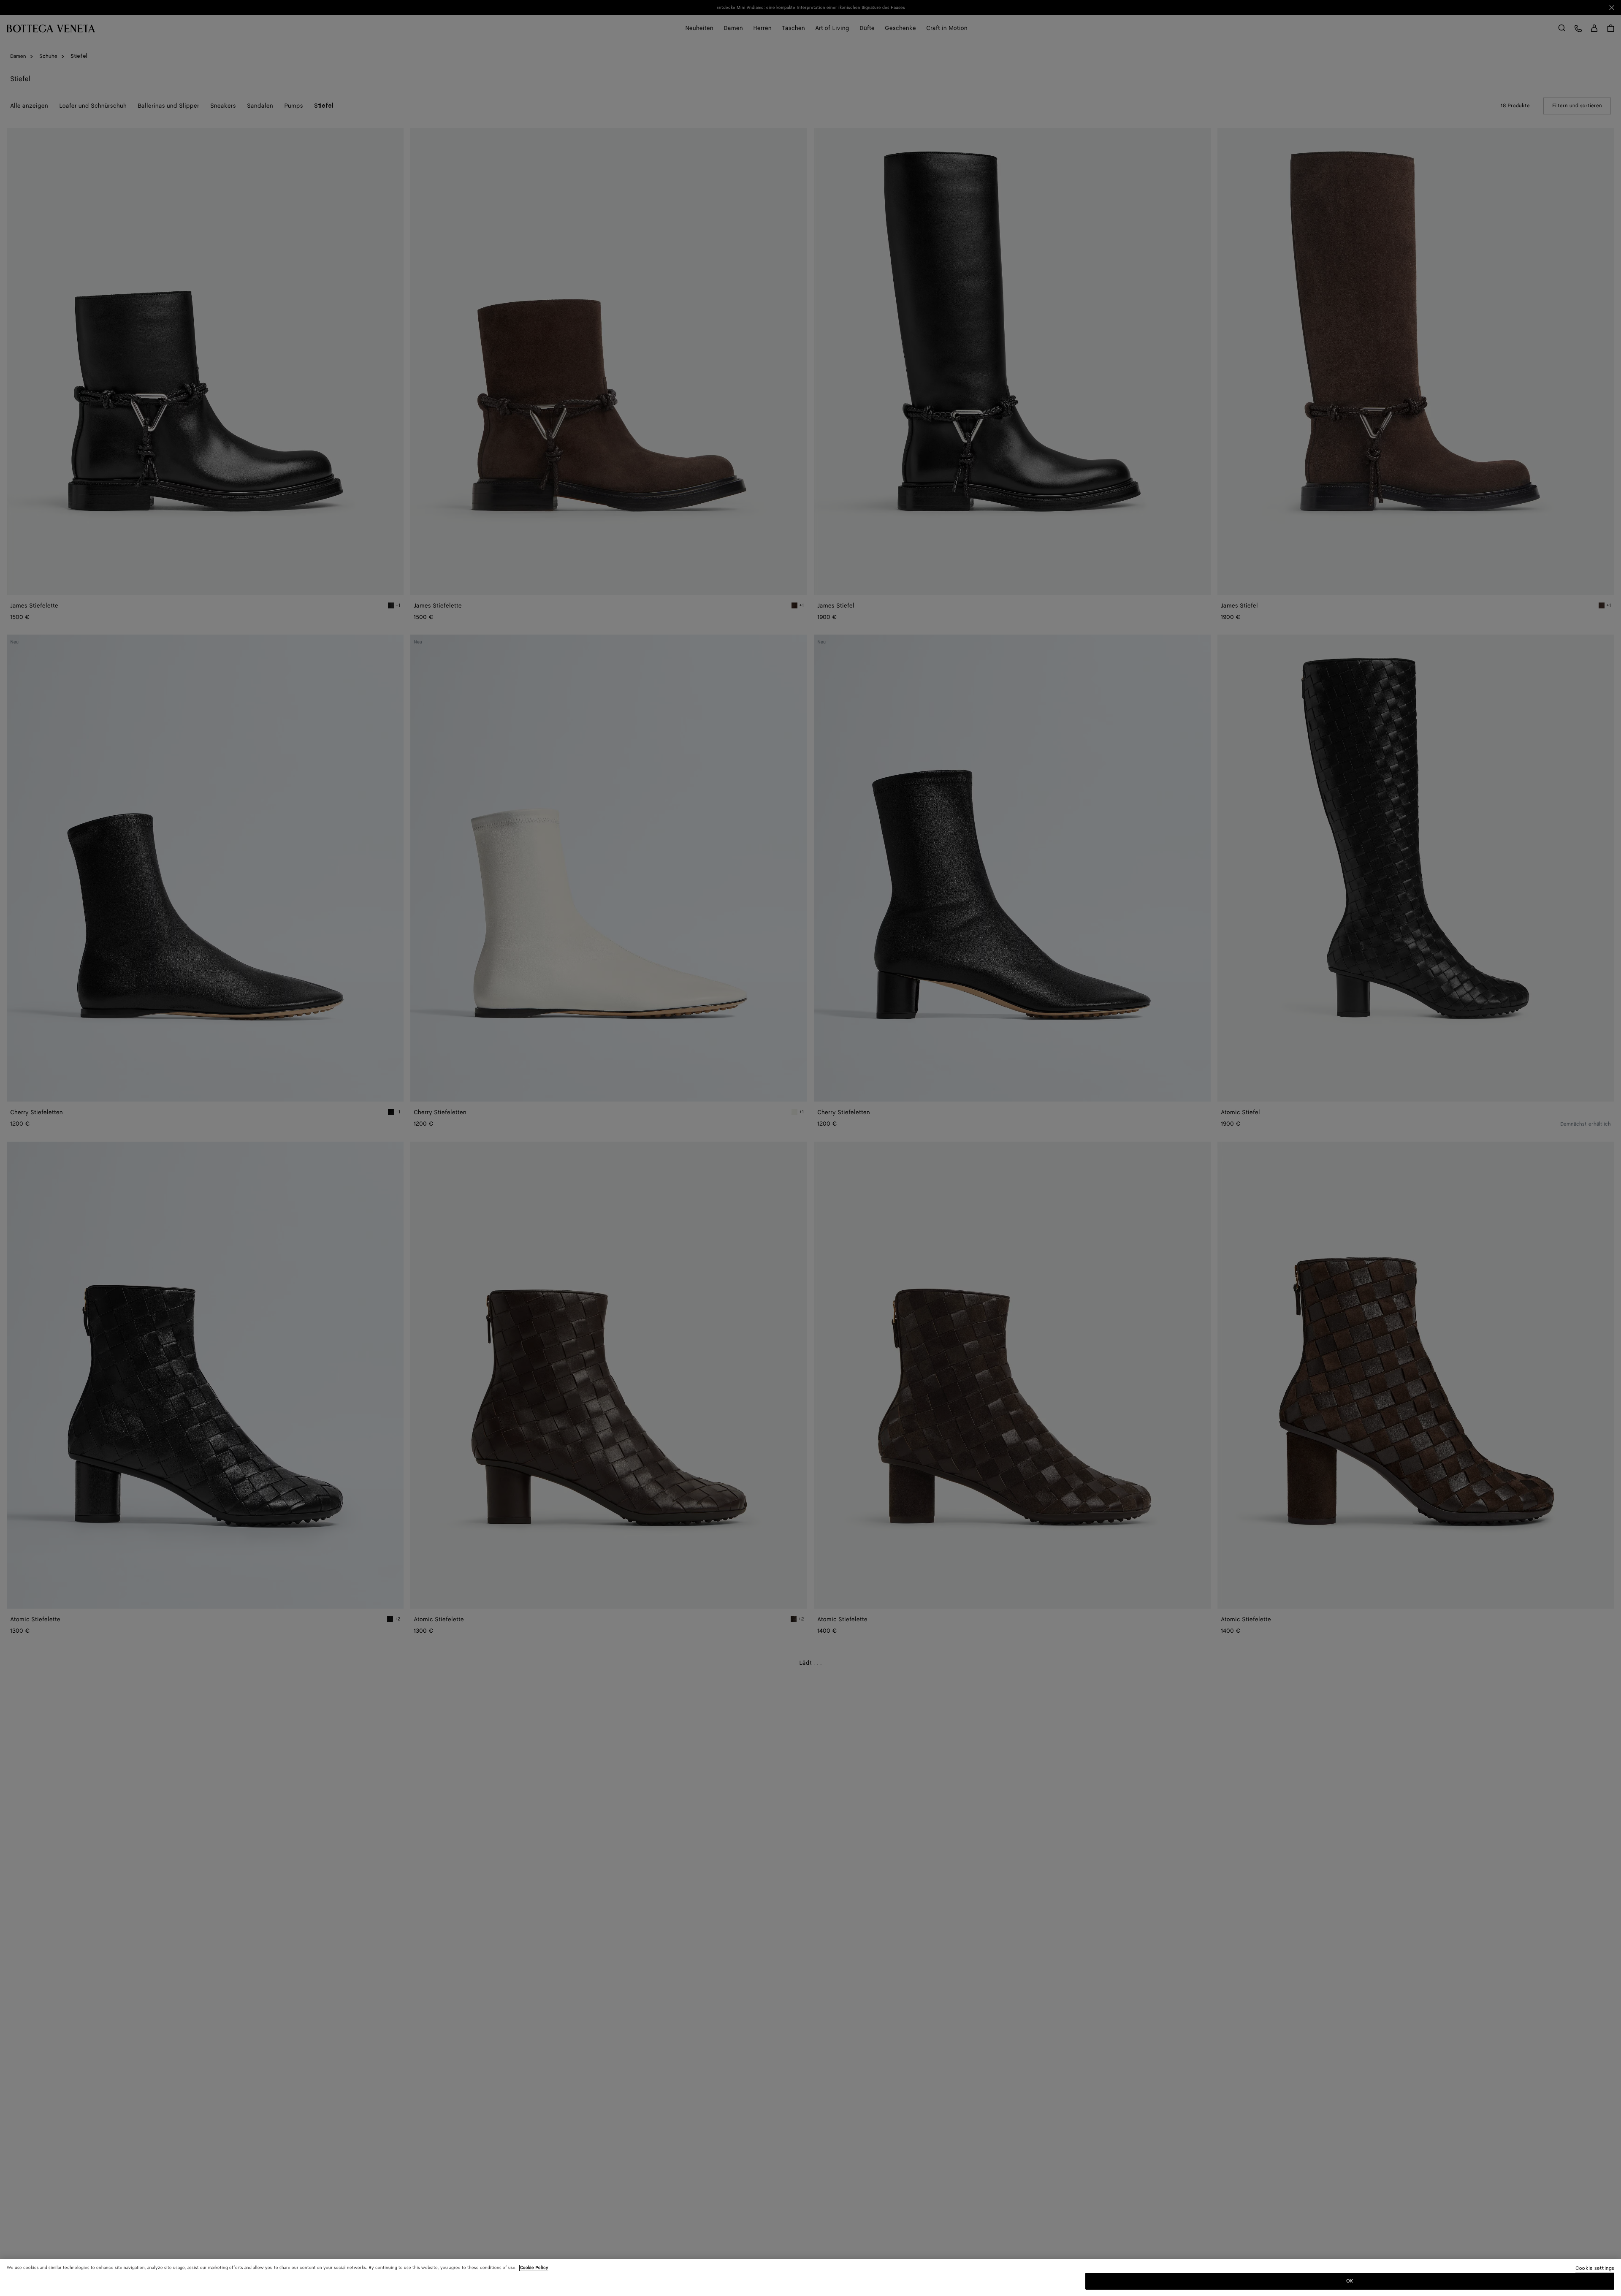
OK (1350, 2281)
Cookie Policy (534, 2268)
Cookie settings (1595, 2269)
